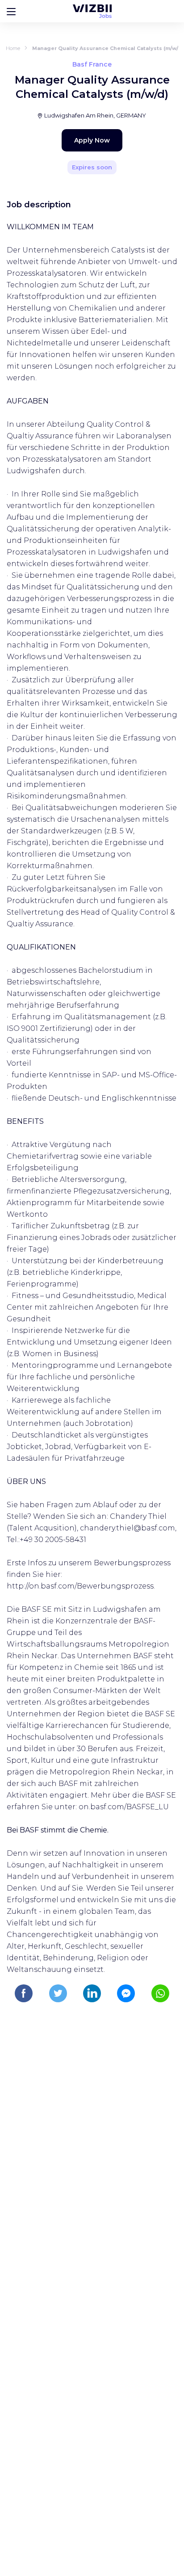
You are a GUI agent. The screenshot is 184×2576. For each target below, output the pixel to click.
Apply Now (92, 140)
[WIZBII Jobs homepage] (92, 11)
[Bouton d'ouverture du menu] (11, 11)
